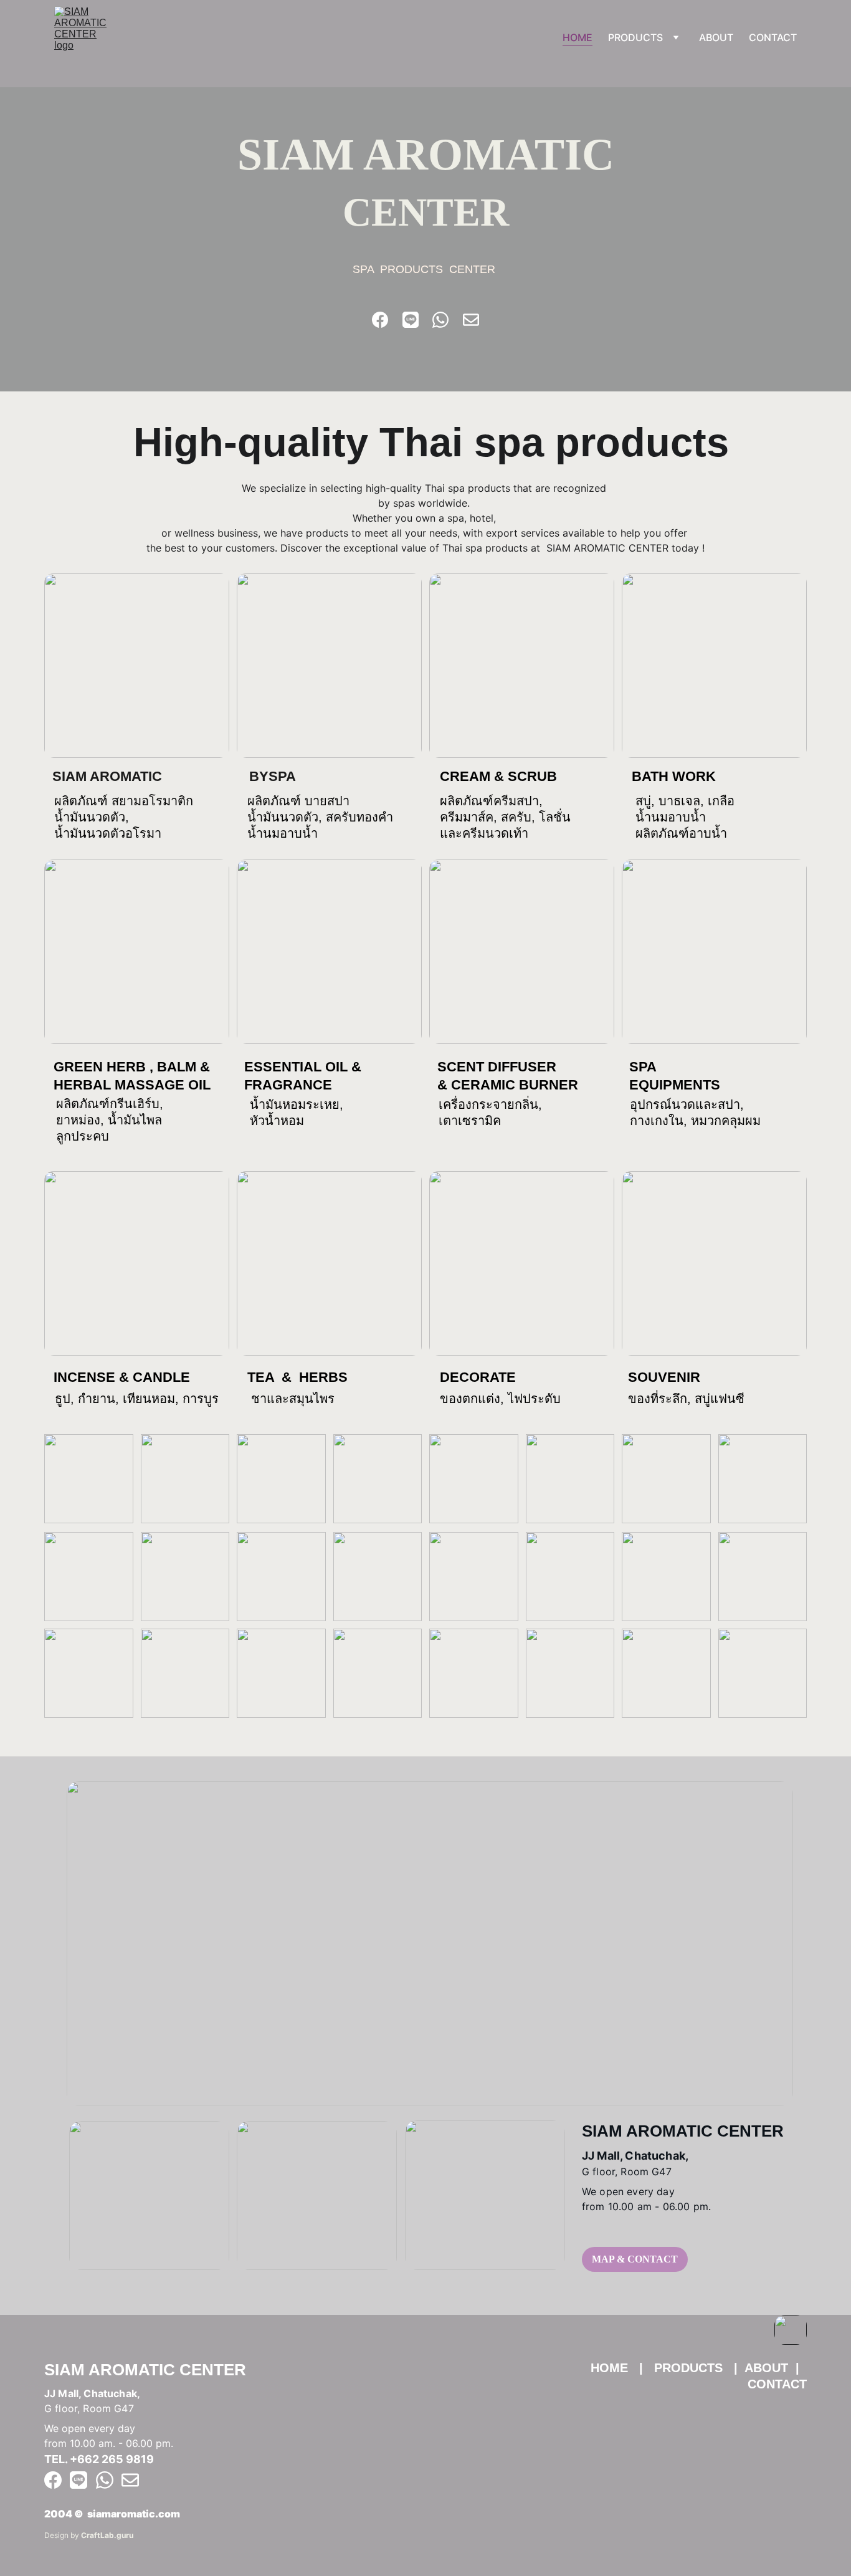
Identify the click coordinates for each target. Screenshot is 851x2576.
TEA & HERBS (297, 1377)
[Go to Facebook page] (380, 320)
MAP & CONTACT (635, 2259)
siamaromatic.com (134, 2514)
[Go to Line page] (411, 320)
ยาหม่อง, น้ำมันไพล (109, 1120)
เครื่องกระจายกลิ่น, (492, 1104)
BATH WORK (674, 776)
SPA (644, 1067)
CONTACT (773, 37)
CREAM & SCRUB (498, 776)
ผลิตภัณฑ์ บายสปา (298, 801)
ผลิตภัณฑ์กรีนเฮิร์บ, (112, 1104)
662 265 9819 (116, 2459)
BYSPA (273, 776)
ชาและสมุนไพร (293, 1399)
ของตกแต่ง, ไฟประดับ (500, 1399)
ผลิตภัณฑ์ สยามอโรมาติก (124, 801)
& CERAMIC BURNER (508, 1085)
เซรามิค (479, 1121)
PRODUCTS (635, 37)
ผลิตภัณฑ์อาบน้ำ (681, 833)
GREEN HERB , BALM (125, 1067)
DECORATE (478, 1377)
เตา (448, 1121)
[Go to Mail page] (471, 320)
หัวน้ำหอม (277, 1121)
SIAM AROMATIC (107, 776)
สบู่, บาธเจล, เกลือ (687, 801)
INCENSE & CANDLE (122, 1377)
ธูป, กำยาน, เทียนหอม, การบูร (137, 1399)
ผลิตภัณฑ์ (467, 801)
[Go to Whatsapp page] (440, 320)
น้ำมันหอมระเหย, (298, 1104)
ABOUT (716, 37)
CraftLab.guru (107, 2535)
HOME (578, 37)
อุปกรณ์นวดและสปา (685, 1104)
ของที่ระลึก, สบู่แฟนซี (688, 1399)
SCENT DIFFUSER (499, 1067)
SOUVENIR (664, 1377)
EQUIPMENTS (675, 1085)
